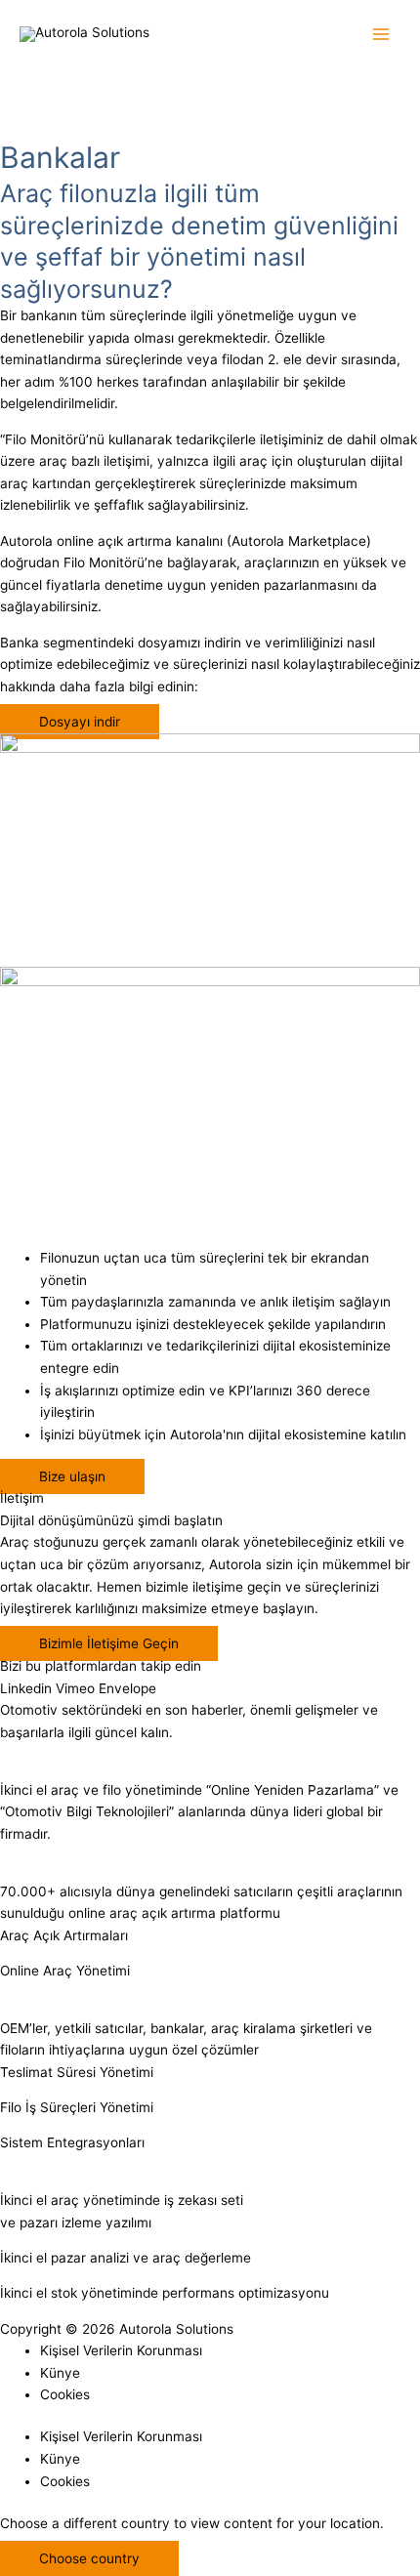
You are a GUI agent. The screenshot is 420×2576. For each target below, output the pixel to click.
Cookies (65, 2394)
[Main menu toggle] (381, 35)
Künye (60, 2373)
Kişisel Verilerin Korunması (121, 2350)
